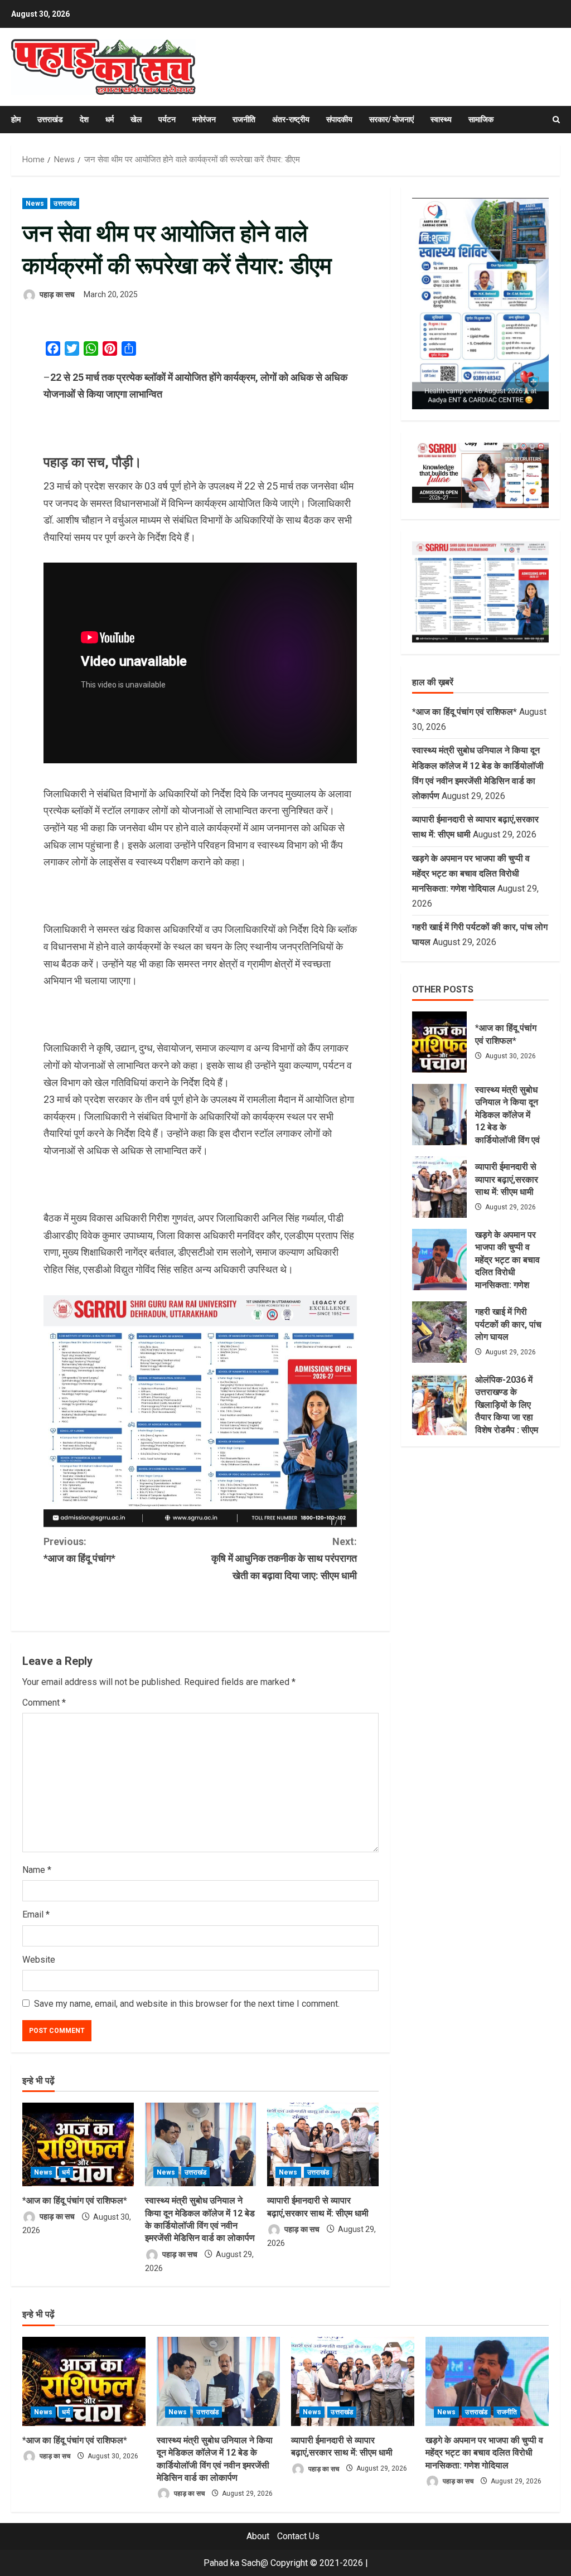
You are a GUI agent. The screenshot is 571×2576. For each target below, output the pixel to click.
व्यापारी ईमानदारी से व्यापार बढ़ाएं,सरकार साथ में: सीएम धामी (439, 1187)
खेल (136, 119)
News (35, 204)
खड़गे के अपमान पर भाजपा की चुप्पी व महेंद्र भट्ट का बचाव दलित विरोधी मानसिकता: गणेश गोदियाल (471, 873)
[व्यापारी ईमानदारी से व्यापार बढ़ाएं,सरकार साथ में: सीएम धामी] (323, 2144)
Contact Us (298, 2536)
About (258, 2536)
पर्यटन (167, 119)
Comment (44, 1703)
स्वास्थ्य (441, 119)
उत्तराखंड (50, 119)
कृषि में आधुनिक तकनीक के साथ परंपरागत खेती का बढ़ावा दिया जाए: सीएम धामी (284, 1558)
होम (16, 119)
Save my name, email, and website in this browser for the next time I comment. (187, 2004)
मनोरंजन (204, 119)
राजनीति (244, 119)
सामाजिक (481, 119)
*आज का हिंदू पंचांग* (79, 1550)
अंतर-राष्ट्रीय (291, 119)
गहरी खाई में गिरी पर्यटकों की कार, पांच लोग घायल (439, 1332)
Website (39, 1960)
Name (37, 1870)
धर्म (110, 119)
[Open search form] (556, 120)
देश (84, 119)
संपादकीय (339, 119)
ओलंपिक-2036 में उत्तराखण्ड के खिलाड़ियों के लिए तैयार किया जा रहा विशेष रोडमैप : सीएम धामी (439, 1405)
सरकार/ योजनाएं (391, 119)
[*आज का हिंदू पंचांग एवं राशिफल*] (78, 2144)
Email (36, 1914)
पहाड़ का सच (56, 294)
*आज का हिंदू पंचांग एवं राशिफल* (75, 2200)
